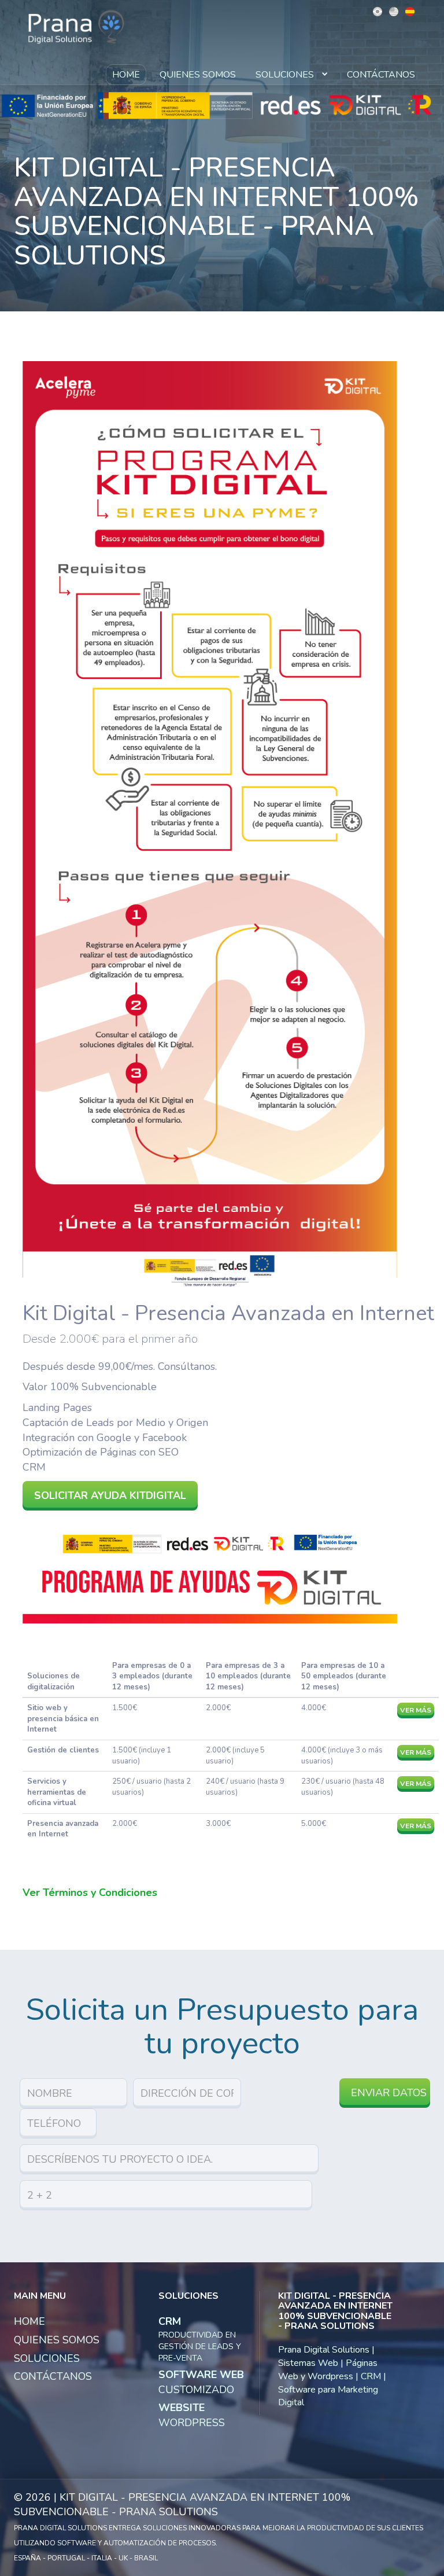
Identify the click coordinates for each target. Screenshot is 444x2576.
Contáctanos (381, 75)
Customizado (201, 2382)
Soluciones (286, 75)
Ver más (416, 1710)
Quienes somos (198, 75)
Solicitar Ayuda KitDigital (110, 1495)
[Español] (410, 11)
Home (126, 75)
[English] (394, 11)
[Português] (378, 11)
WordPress (192, 2415)
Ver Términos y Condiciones (90, 1893)
